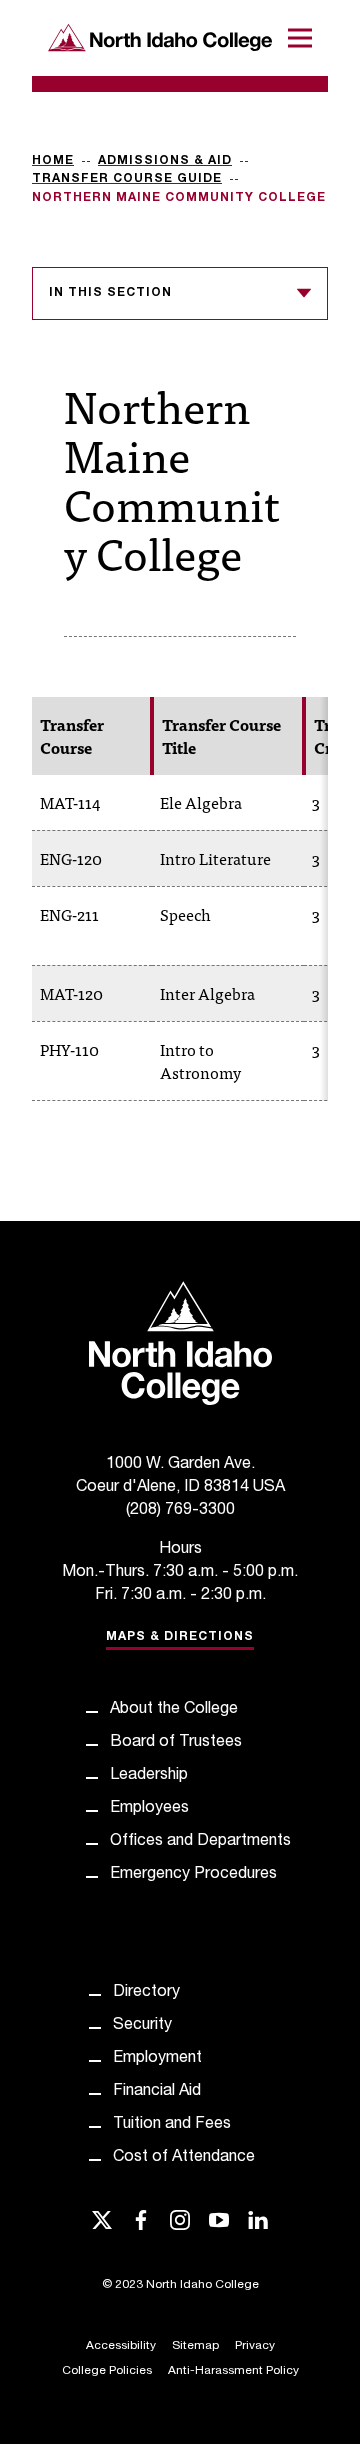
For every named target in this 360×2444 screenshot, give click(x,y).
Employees (149, 1809)
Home (53, 161)
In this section (110, 293)
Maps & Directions (180, 1637)
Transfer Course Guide (127, 179)
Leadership (149, 1776)
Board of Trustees (176, 1743)
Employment (157, 2059)
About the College (174, 1710)
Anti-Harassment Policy (233, 2371)
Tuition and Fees (172, 2125)
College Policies (107, 2371)
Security (142, 2026)
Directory (146, 1993)
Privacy (255, 2346)
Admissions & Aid (165, 161)
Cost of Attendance (184, 2158)
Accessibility (121, 2346)
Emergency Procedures (193, 1875)
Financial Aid (157, 2092)
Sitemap (195, 2346)
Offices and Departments (200, 1842)
